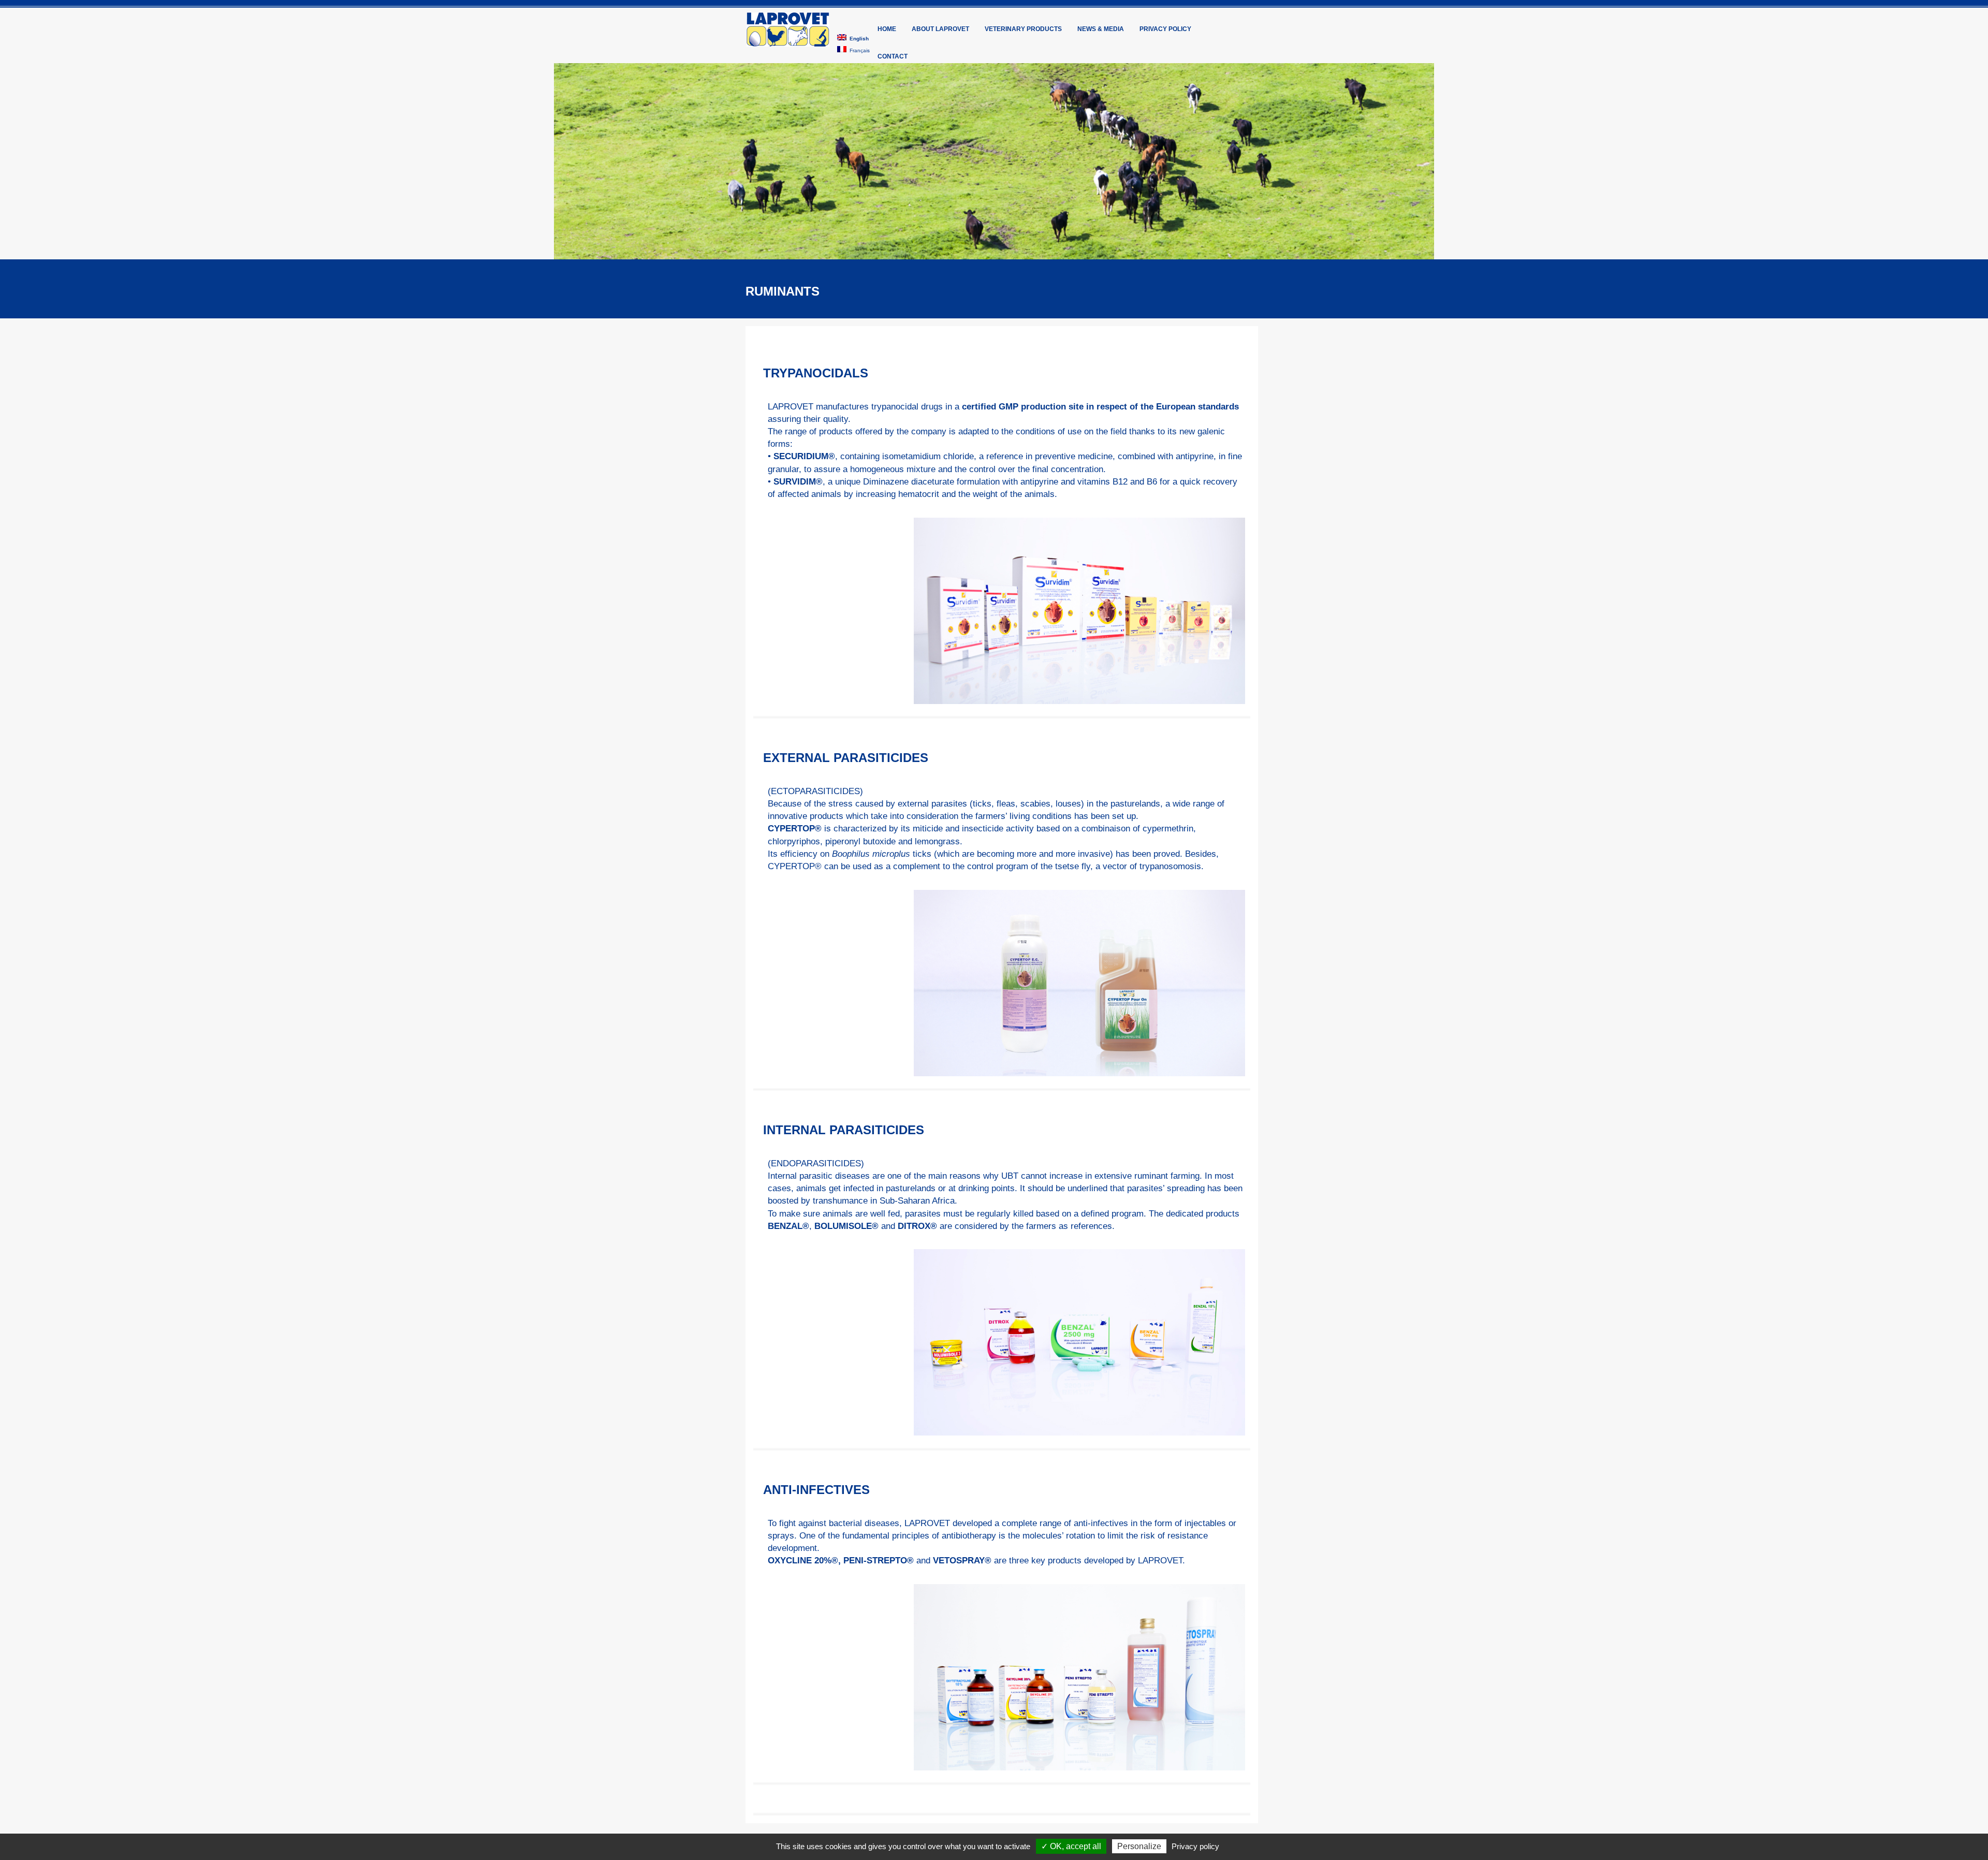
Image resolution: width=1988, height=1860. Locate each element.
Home (887, 29)
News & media (1101, 29)
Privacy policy (1165, 29)
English (858, 39)
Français (858, 50)
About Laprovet (940, 29)
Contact (893, 56)
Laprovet (788, 30)
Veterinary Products (1023, 29)
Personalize (1139, 1846)
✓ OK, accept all (1071, 1846)
